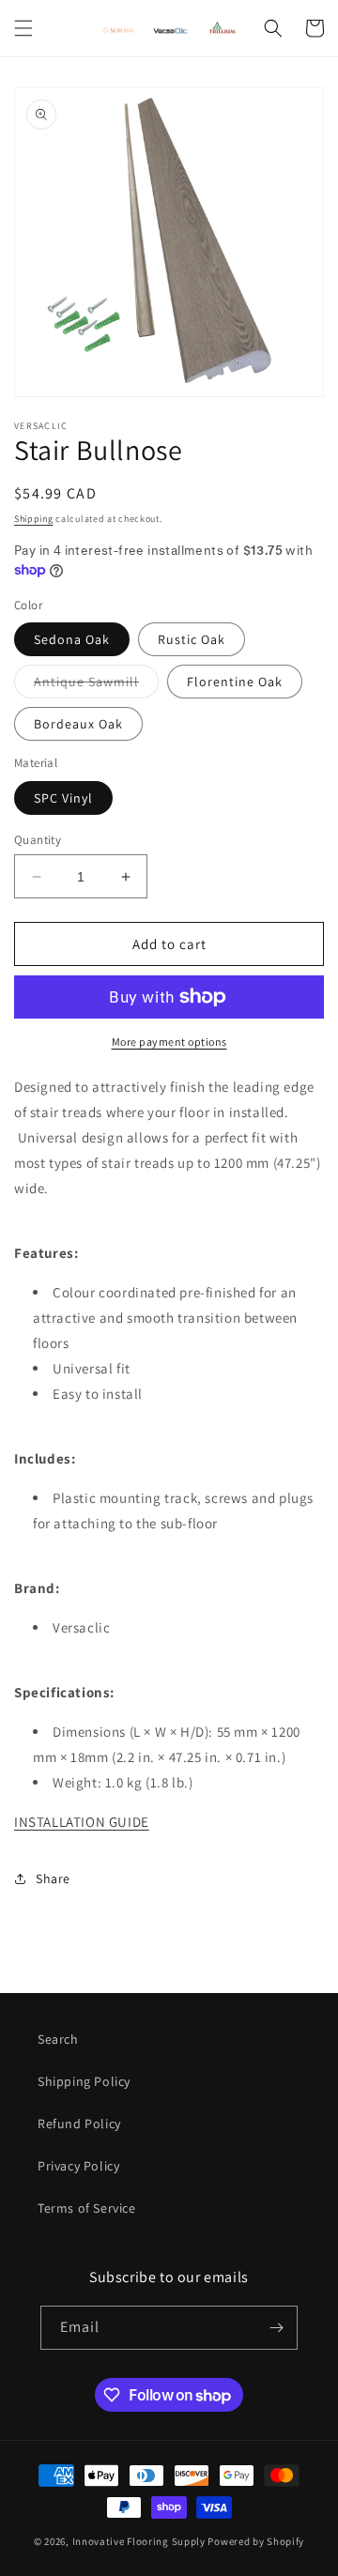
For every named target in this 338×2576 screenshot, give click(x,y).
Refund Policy (79, 2124)
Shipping (34, 519)
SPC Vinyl (63, 798)
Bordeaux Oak (78, 724)
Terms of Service (87, 2208)
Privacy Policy (78, 2166)
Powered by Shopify (256, 2541)
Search (58, 2039)
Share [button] (53, 1878)
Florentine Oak (235, 682)
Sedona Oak (72, 639)
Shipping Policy (84, 2081)
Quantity (38, 840)
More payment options (169, 1042)
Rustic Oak (192, 639)
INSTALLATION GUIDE (82, 1822)
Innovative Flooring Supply (139, 2541)
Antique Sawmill (96, 685)
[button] (23, 28)
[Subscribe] (276, 2328)
